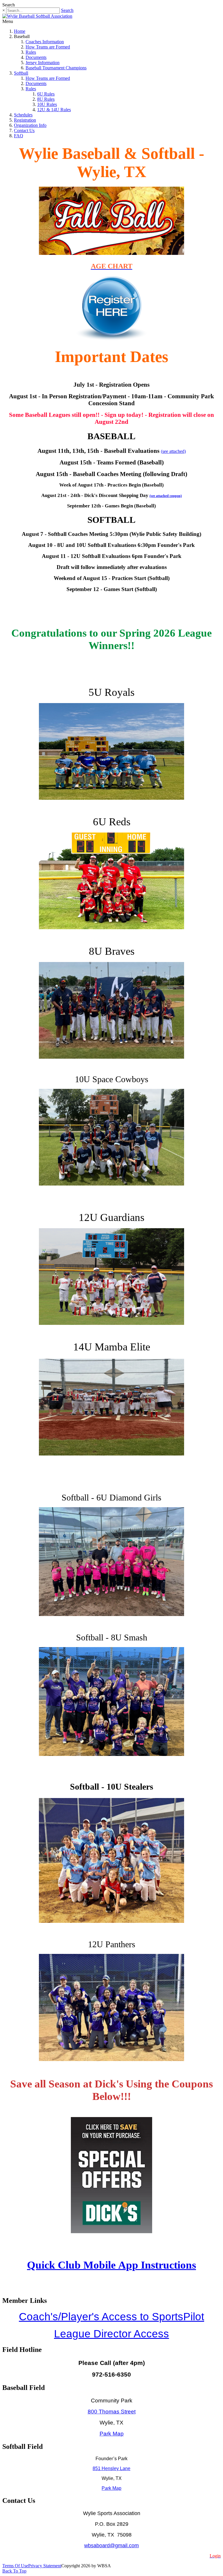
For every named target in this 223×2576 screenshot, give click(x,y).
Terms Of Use (15, 2566)
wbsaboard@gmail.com (111, 2546)
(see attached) (173, 451)
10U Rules (47, 104)
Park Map (112, 2434)
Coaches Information (45, 42)
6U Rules (46, 94)
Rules (31, 52)
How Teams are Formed (48, 47)
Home (20, 31)
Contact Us (24, 130)
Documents (36, 57)
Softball (21, 73)
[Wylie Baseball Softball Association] (37, 16)
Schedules (23, 115)
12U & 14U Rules (54, 110)
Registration (25, 120)
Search (67, 10)
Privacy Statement (45, 2566)
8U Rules (46, 99)
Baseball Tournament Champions (56, 68)
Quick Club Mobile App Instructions (111, 2265)
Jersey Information (43, 63)
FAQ (19, 136)
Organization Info (30, 125)
